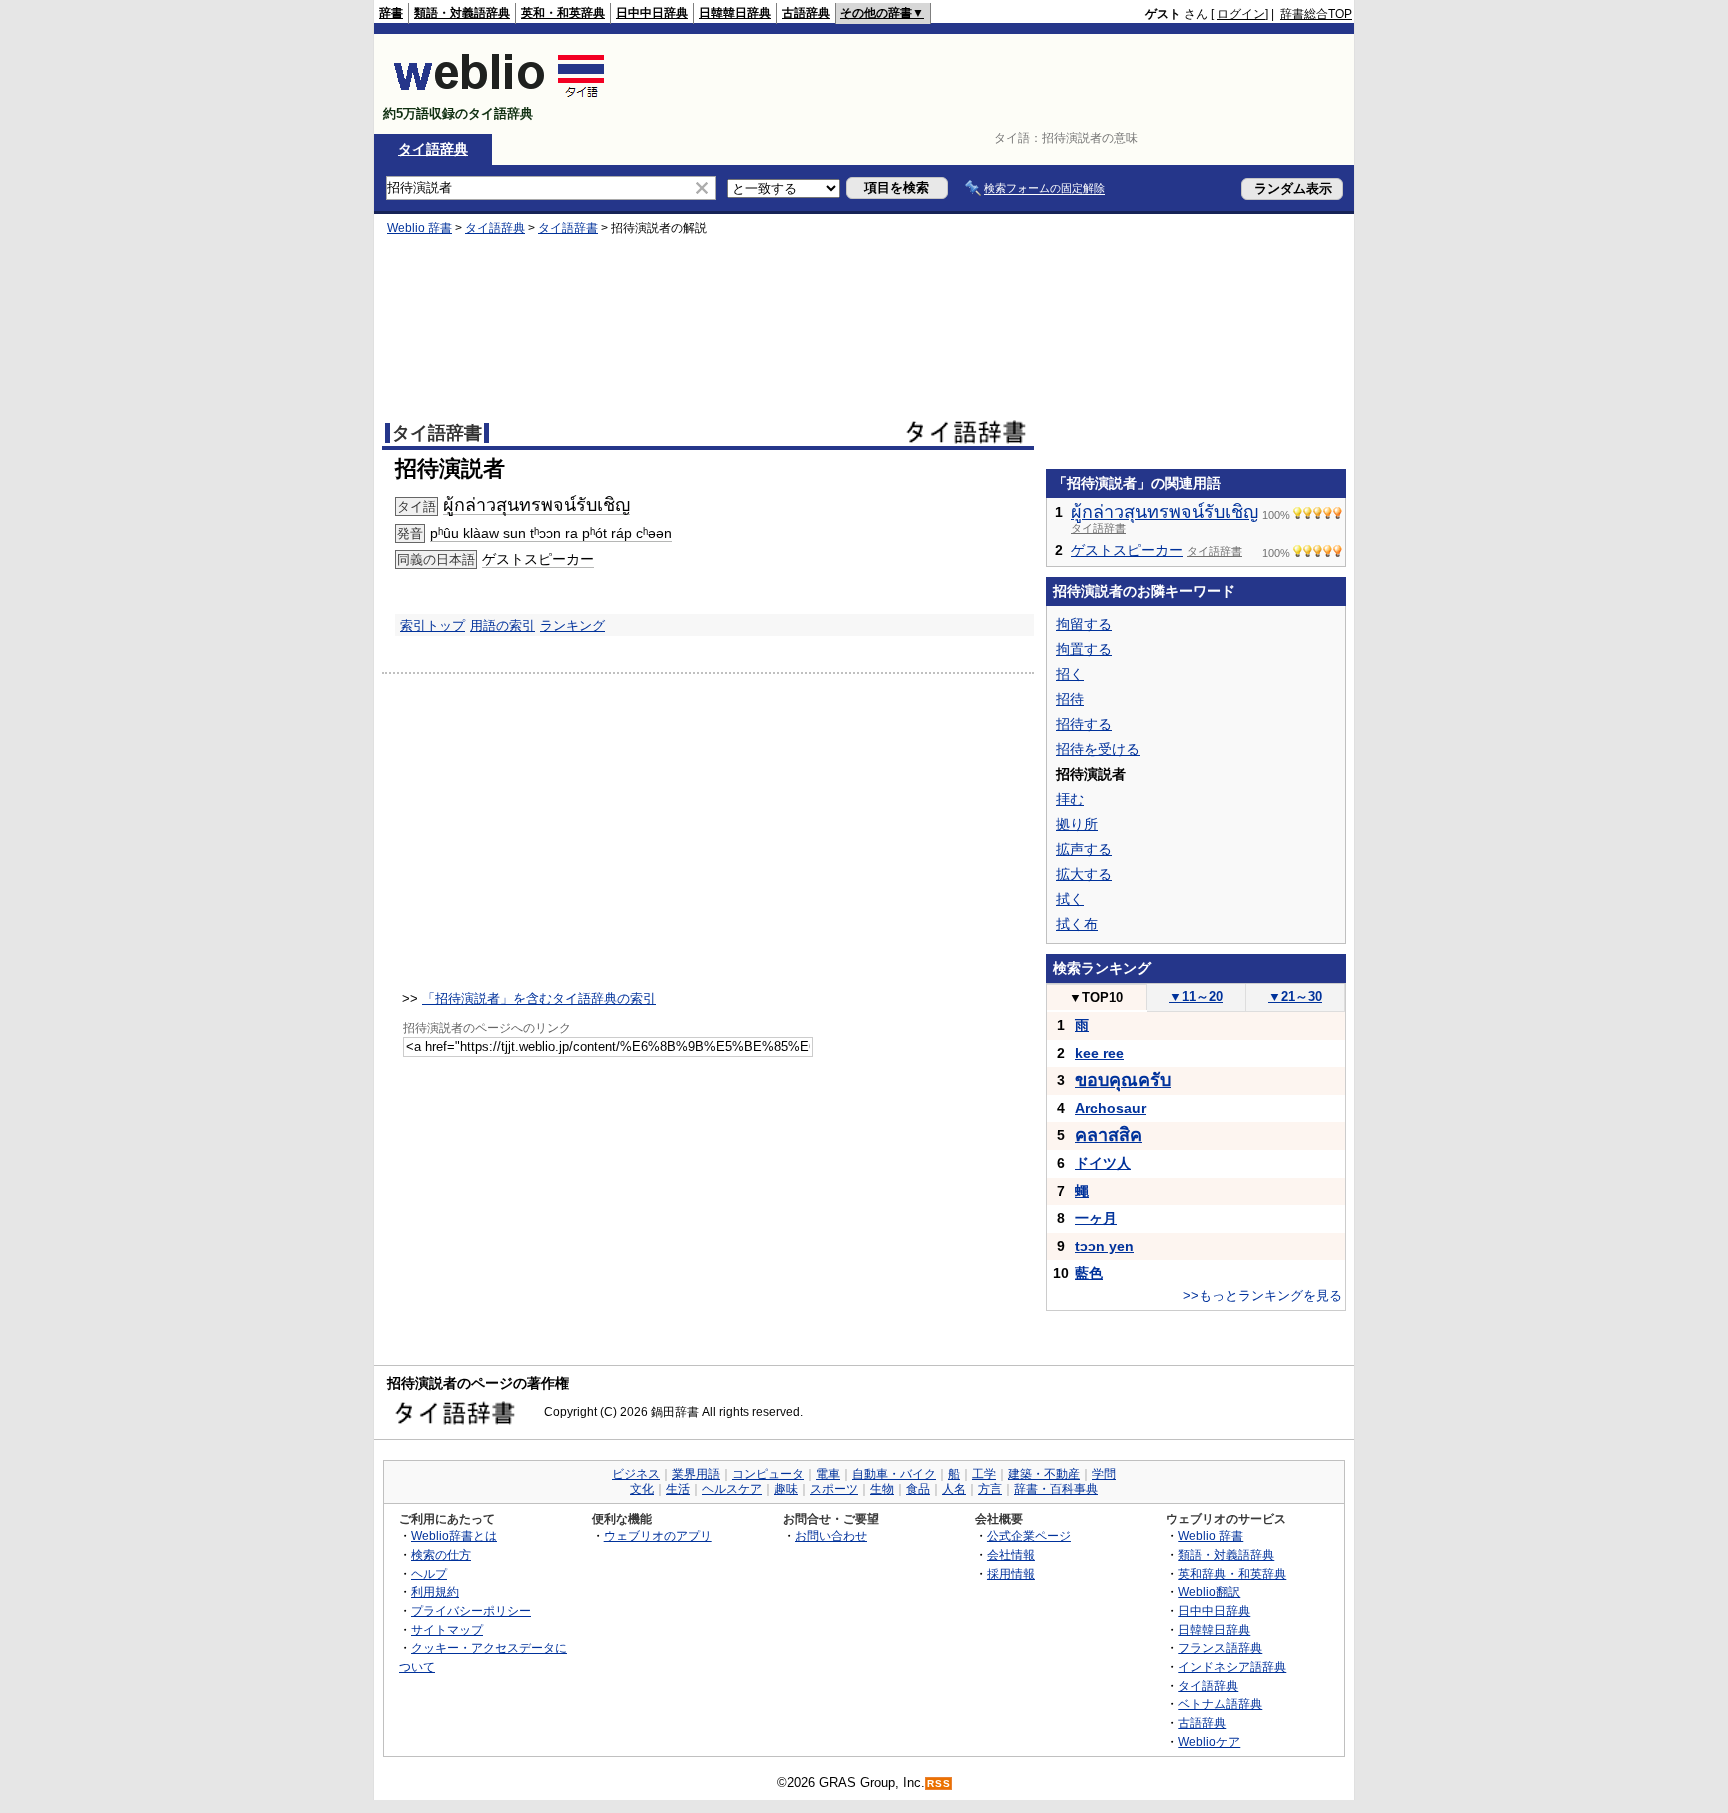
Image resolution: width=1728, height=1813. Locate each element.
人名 (954, 1489)
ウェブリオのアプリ (658, 1535)
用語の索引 (502, 625)
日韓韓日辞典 (735, 13)
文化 (642, 1489)
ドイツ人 (1103, 1163)
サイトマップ (447, 1629)
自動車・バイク (894, 1474)
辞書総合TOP (1316, 14)
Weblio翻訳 (1209, 1591)
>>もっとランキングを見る (1262, 1295)
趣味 (786, 1489)
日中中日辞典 (652, 13)
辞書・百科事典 (1056, 1489)
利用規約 (435, 1591)
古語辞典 (806, 13)
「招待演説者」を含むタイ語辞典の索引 (539, 998)
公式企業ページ (1029, 1535)
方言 (990, 1489)
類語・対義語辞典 (462, 13)
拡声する (1084, 849)
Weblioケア (1209, 1741)
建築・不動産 (1044, 1474)
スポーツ (834, 1489)
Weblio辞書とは (454, 1535)
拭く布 (1077, 924)
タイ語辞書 (568, 228)
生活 (678, 1489)
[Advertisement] (988, 84)
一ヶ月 (1096, 1218)
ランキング (572, 625)
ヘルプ (429, 1573)
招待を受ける (1098, 749)
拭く (1070, 899)
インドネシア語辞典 (1232, 1666)
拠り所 (1077, 824)
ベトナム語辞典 (1220, 1703)
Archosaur (1110, 1108)
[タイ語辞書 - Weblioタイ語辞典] (499, 96)
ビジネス (636, 1474)
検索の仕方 (441, 1554)
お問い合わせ (831, 1535)
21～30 (1295, 996)
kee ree (1099, 1053)
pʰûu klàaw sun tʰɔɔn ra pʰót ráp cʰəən (551, 533)
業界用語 (696, 1474)
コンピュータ (768, 1474)
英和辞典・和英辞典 (1232, 1573)
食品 (918, 1489)
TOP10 (1096, 997)
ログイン (1241, 14)
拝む (1070, 799)
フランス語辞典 (1220, 1647)
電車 (828, 1474)
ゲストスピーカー (538, 559)
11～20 (1196, 996)
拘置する (1084, 649)
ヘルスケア (732, 1489)
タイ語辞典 (433, 149)
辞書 (391, 13)
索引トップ (432, 625)
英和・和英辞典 (563, 13)
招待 (1070, 699)
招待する (1084, 724)
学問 (1104, 1474)
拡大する (1084, 874)
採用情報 (1011, 1573)
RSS (939, 1783)
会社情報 (1011, 1554)
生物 (882, 1489)
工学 (984, 1474)
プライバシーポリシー (471, 1610)
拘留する (1084, 624)
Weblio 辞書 (419, 228)
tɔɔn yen (1104, 1246)
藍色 (1089, 1273)
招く (1070, 674)
